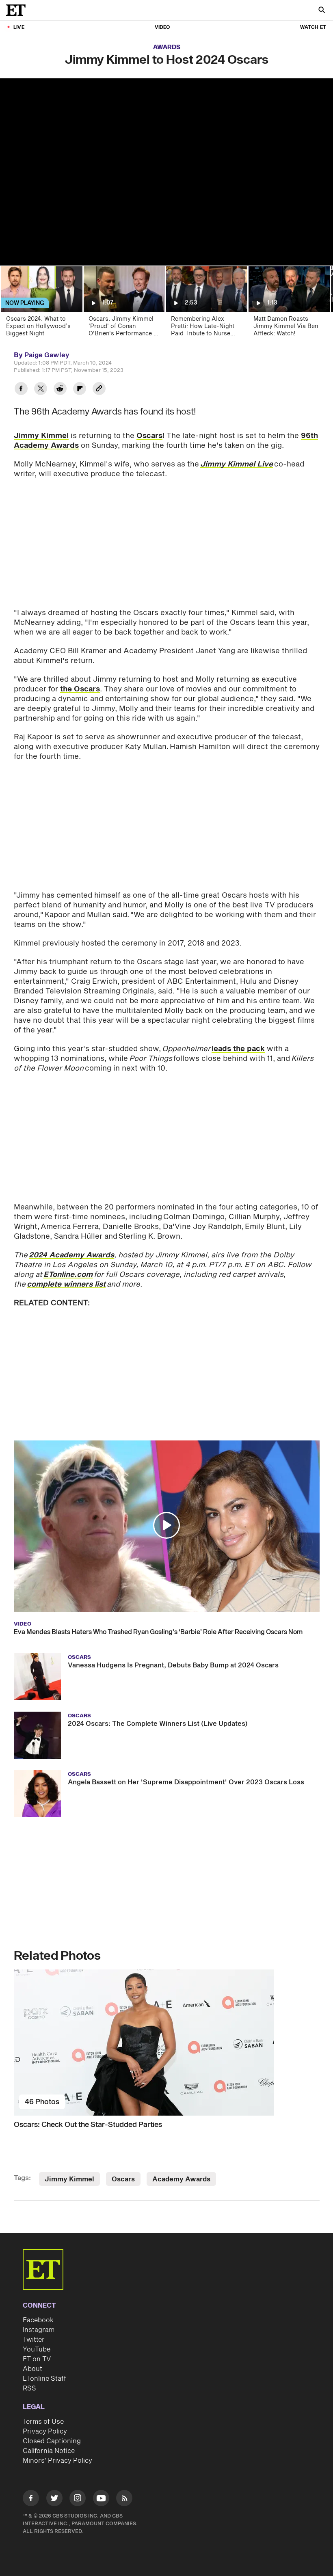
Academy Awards (181, 2179)
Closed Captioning (52, 2441)
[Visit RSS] (124, 2499)
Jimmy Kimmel (41, 436)
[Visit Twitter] (54, 2499)
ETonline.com (68, 1275)
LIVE (19, 27)
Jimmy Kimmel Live (237, 464)
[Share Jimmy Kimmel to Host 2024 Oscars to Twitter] (41, 390)
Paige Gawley (47, 355)
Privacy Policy (45, 2431)
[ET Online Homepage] (18, 10)
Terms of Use (43, 2422)
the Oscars (80, 689)
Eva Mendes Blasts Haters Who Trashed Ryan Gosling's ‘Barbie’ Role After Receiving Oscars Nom (158, 1632)
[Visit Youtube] (101, 2498)
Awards (167, 47)
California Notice (49, 2451)
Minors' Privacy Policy (57, 2461)
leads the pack (238, 1049)
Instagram (39, 2330)
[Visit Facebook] (31, 2499)
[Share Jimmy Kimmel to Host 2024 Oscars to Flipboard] (80, 390)
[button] (166, 1525)
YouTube (37, 2349)
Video (162, 27)
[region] (166, 172)
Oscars (149, 436)
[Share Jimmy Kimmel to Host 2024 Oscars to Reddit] (60, 390)
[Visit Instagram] (78, 2499)
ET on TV (37, 2359)
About (32, 2369)
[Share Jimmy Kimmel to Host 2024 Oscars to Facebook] (21, 390)
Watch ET (313, 27)
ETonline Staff (44, 2379)
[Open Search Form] (322, 11)
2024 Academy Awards (71, 1255)
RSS (29, 2388)
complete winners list (66, 1284)
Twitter (34, 2340)
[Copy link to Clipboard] (99, 390)
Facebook (38, 2320)
